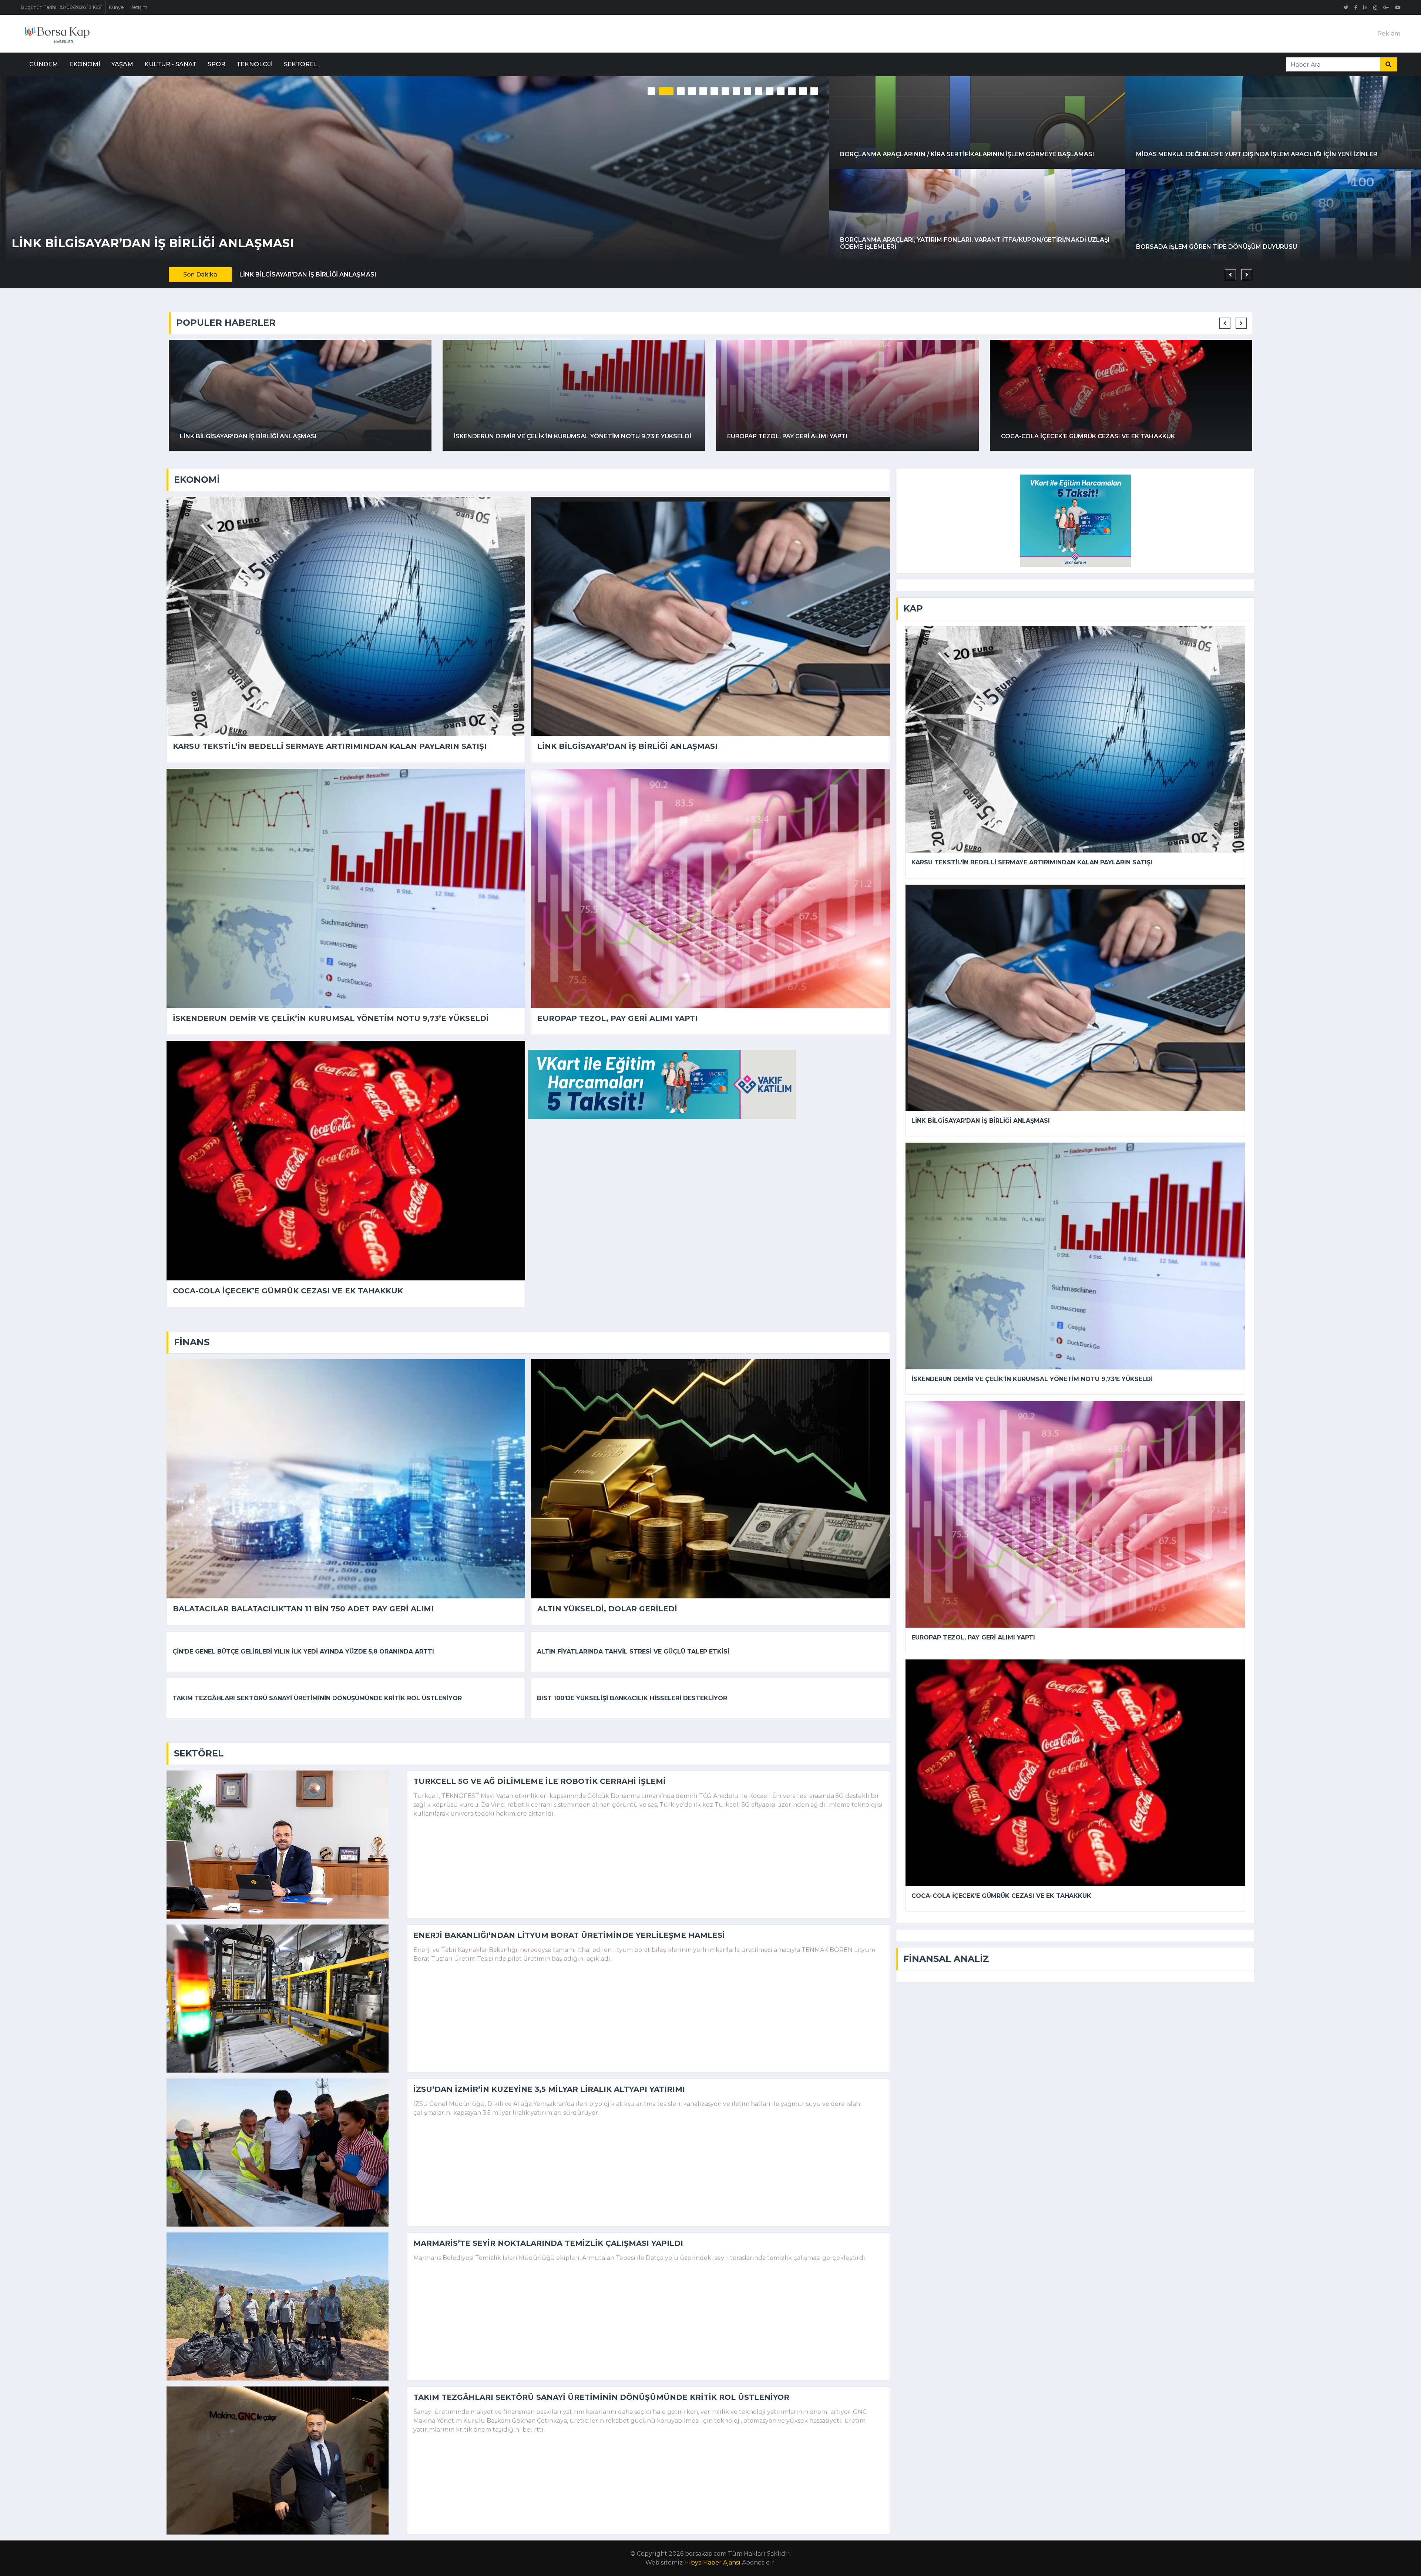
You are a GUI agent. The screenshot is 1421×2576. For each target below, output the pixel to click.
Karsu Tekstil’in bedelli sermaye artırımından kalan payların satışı (330, 746)
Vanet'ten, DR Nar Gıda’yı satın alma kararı (529, 436)
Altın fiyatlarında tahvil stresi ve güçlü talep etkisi (633, 1652)
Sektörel (301, 64)
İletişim (139, 7)
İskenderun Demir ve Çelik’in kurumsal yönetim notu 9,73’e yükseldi (331, 1018)
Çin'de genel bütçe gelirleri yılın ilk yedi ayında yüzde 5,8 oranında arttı (303, 1652)
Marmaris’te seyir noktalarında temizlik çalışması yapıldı (548, 2243)
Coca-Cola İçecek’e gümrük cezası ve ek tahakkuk (191, 243)
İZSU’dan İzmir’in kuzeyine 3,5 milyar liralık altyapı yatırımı (549, 2089)
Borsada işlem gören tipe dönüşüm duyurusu (1217, 247)
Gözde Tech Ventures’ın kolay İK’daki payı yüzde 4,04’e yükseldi (837, 436)
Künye (116, 7)
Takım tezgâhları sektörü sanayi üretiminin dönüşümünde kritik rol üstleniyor (317, 1698)
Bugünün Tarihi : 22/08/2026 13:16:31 (62, 7)
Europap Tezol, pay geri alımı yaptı (617, 1018)
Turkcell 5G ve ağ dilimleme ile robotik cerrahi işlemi (540, 1781)
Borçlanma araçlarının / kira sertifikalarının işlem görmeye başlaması (967, 154)
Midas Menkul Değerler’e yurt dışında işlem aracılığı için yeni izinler (1257, 154)
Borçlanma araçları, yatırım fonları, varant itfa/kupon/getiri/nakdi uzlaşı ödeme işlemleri (975, 243)
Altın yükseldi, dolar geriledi (607, 1609)
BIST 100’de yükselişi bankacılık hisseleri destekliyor (632, 1698)
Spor (216, 64)
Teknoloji (255, 64)
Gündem (44, 64)
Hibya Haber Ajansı (712, 2562)
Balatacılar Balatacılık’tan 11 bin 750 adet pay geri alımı (1101, 436)
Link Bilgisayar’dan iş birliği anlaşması (627, 746)
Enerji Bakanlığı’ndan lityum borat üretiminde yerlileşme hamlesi (569, 1935)
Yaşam (122, 64)
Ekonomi (85, 64)
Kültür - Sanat (170, 64)
